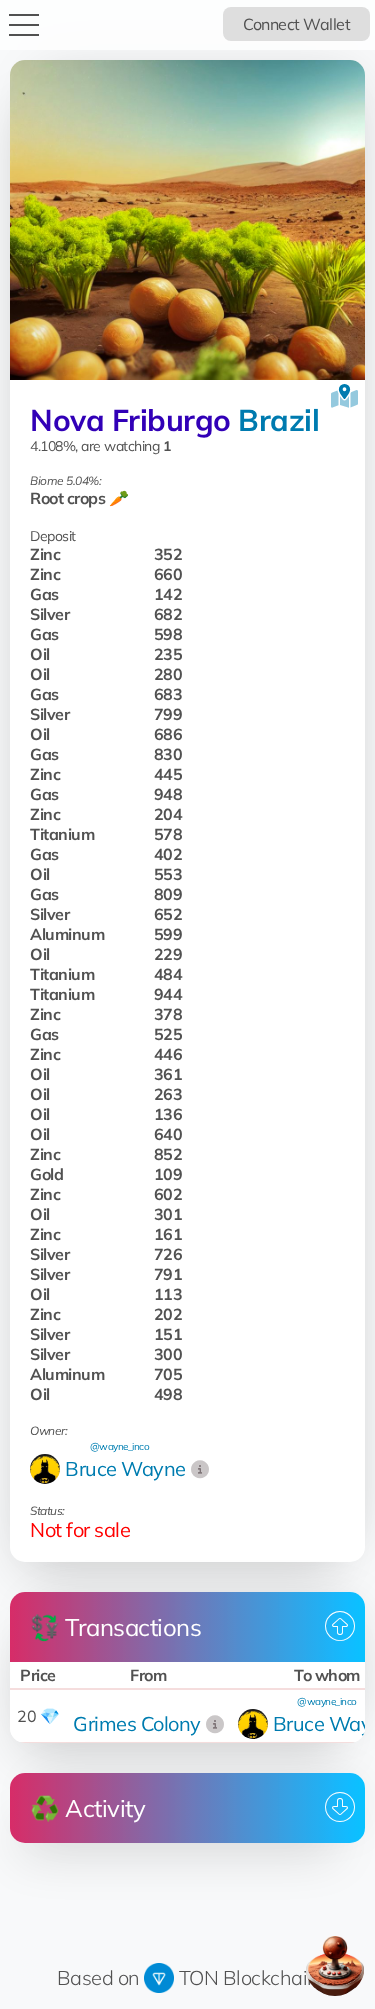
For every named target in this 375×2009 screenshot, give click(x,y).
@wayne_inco (120, 1446)
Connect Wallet (296, 24)
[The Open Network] (159, 1977)
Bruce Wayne (125, 1468)
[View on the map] (344, 396)
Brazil (278, 420)
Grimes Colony (137, 1723)
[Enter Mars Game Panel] (335, 1966)
